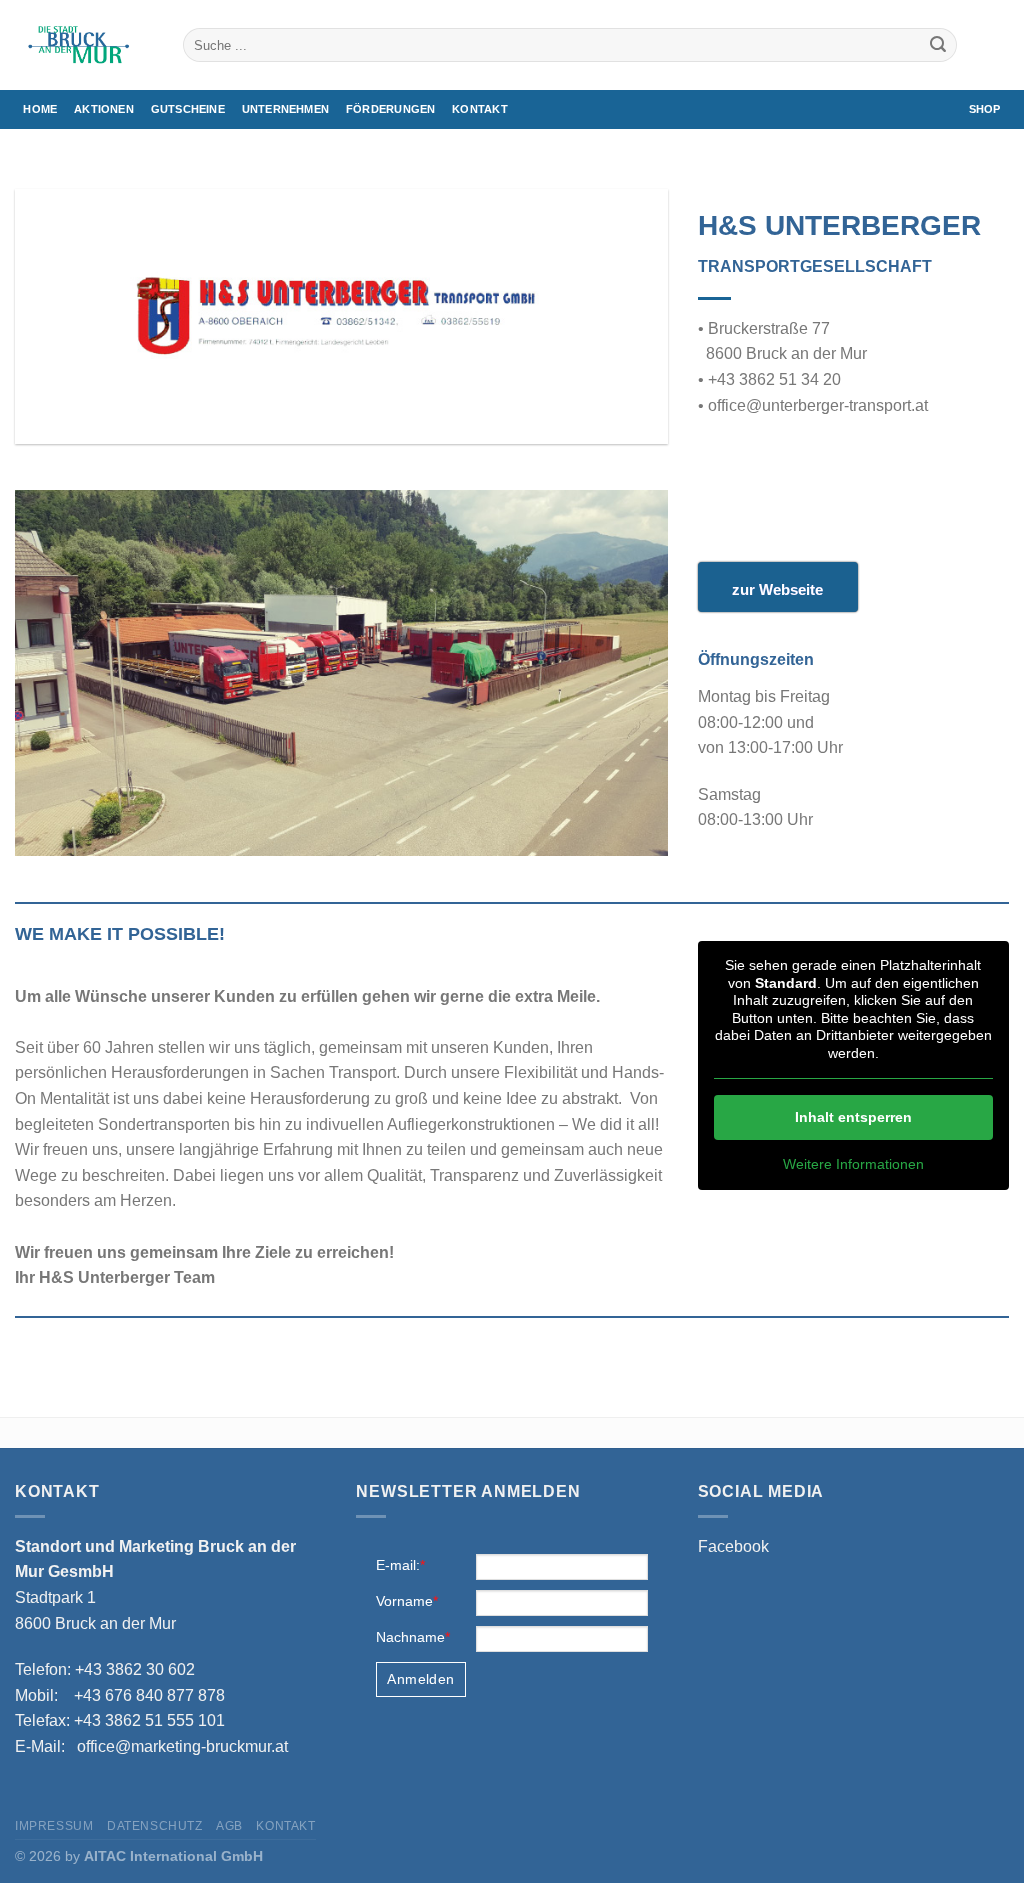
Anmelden (420, 1679)
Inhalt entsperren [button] (853, 1117)
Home (40, 109)
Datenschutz (155, 1826)
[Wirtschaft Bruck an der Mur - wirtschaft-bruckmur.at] (84, 45)
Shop (985, 109)
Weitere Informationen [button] (853, 1164)
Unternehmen (285, 109)
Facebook (733, 1546)
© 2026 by (139, 1856)
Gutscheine (188, 109)
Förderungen (390, 109)
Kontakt (480, 109)
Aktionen (104, 109)
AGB (229, 1826)
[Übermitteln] (938, 45)
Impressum (54, 1826)
